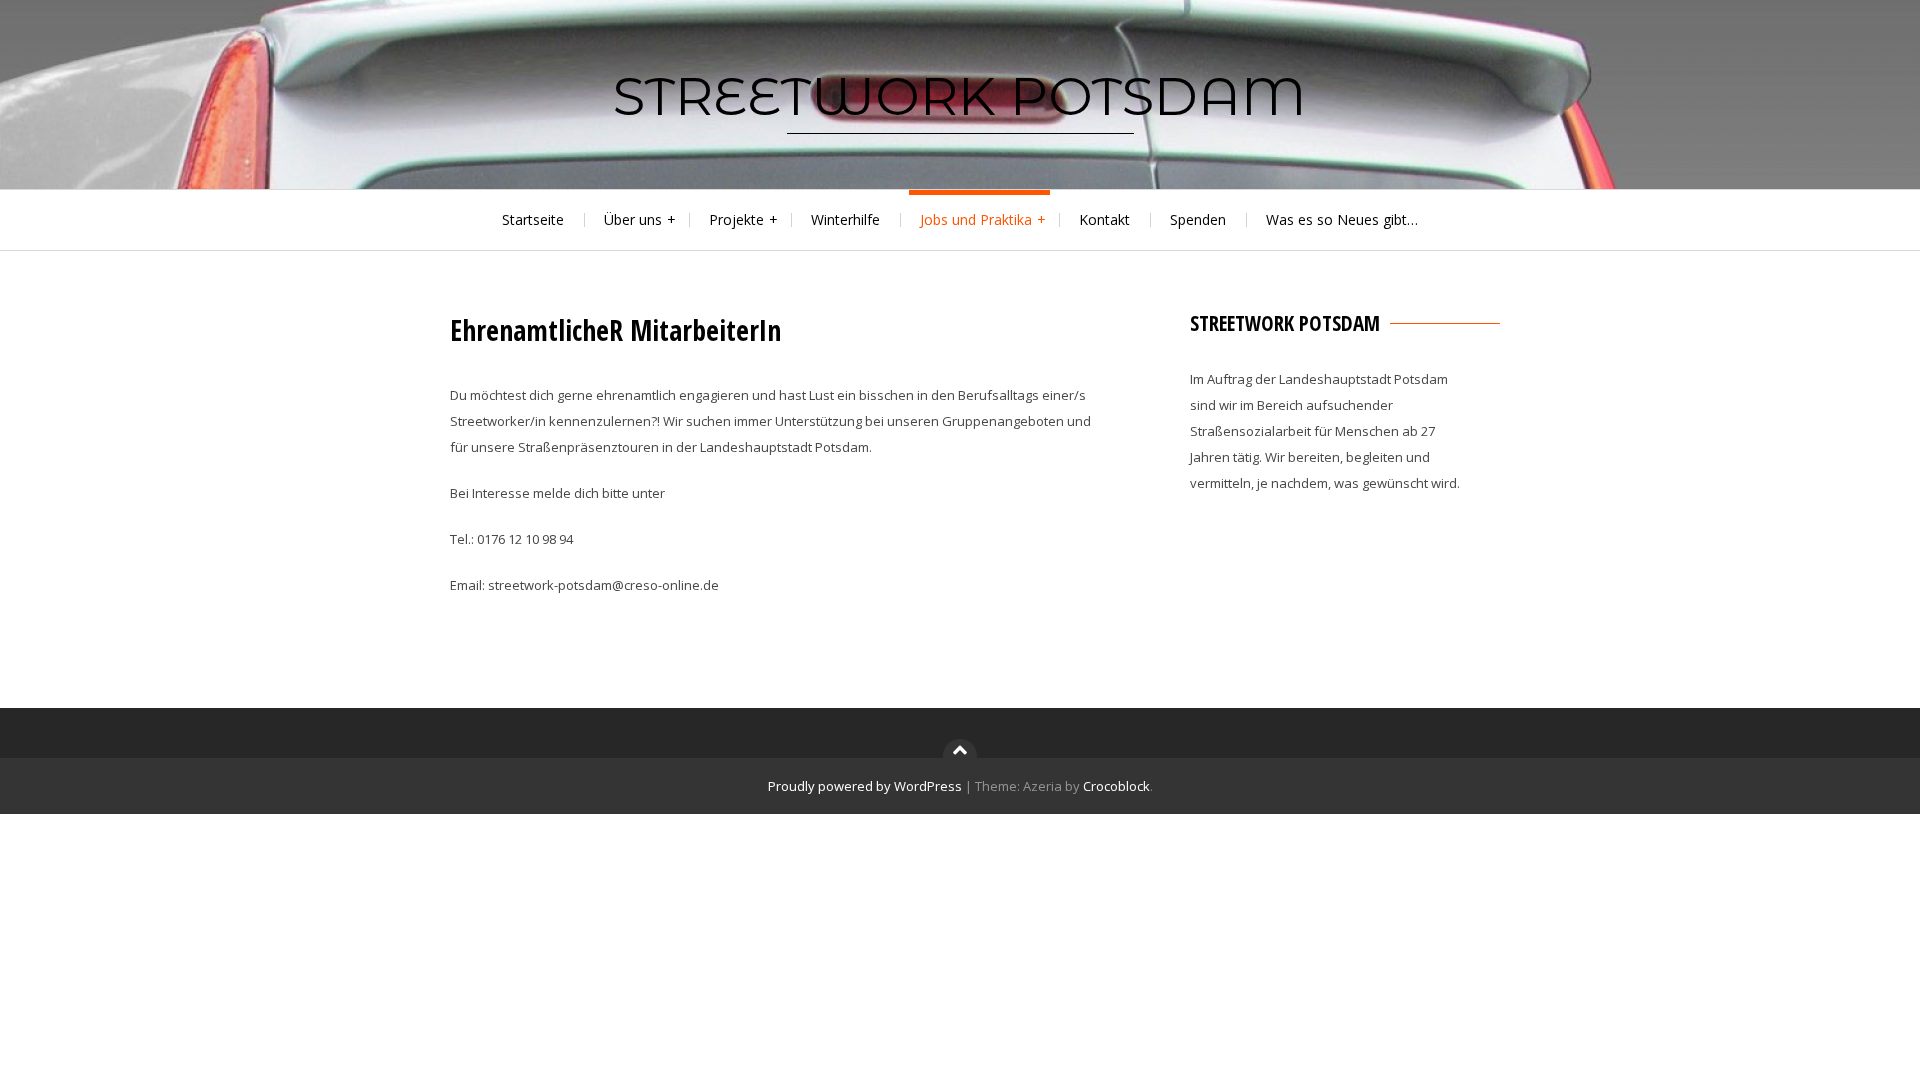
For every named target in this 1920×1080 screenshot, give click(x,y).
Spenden (1198, 219)
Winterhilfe (845, 219)
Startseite (533, 219)
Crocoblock (1116, 786)
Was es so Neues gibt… (1342, 219)
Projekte (736, 219)
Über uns (633, 219)
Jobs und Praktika (976, 219)
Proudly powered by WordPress (865, 786)
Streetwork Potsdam (960, 96)
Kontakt (1104, 219)
